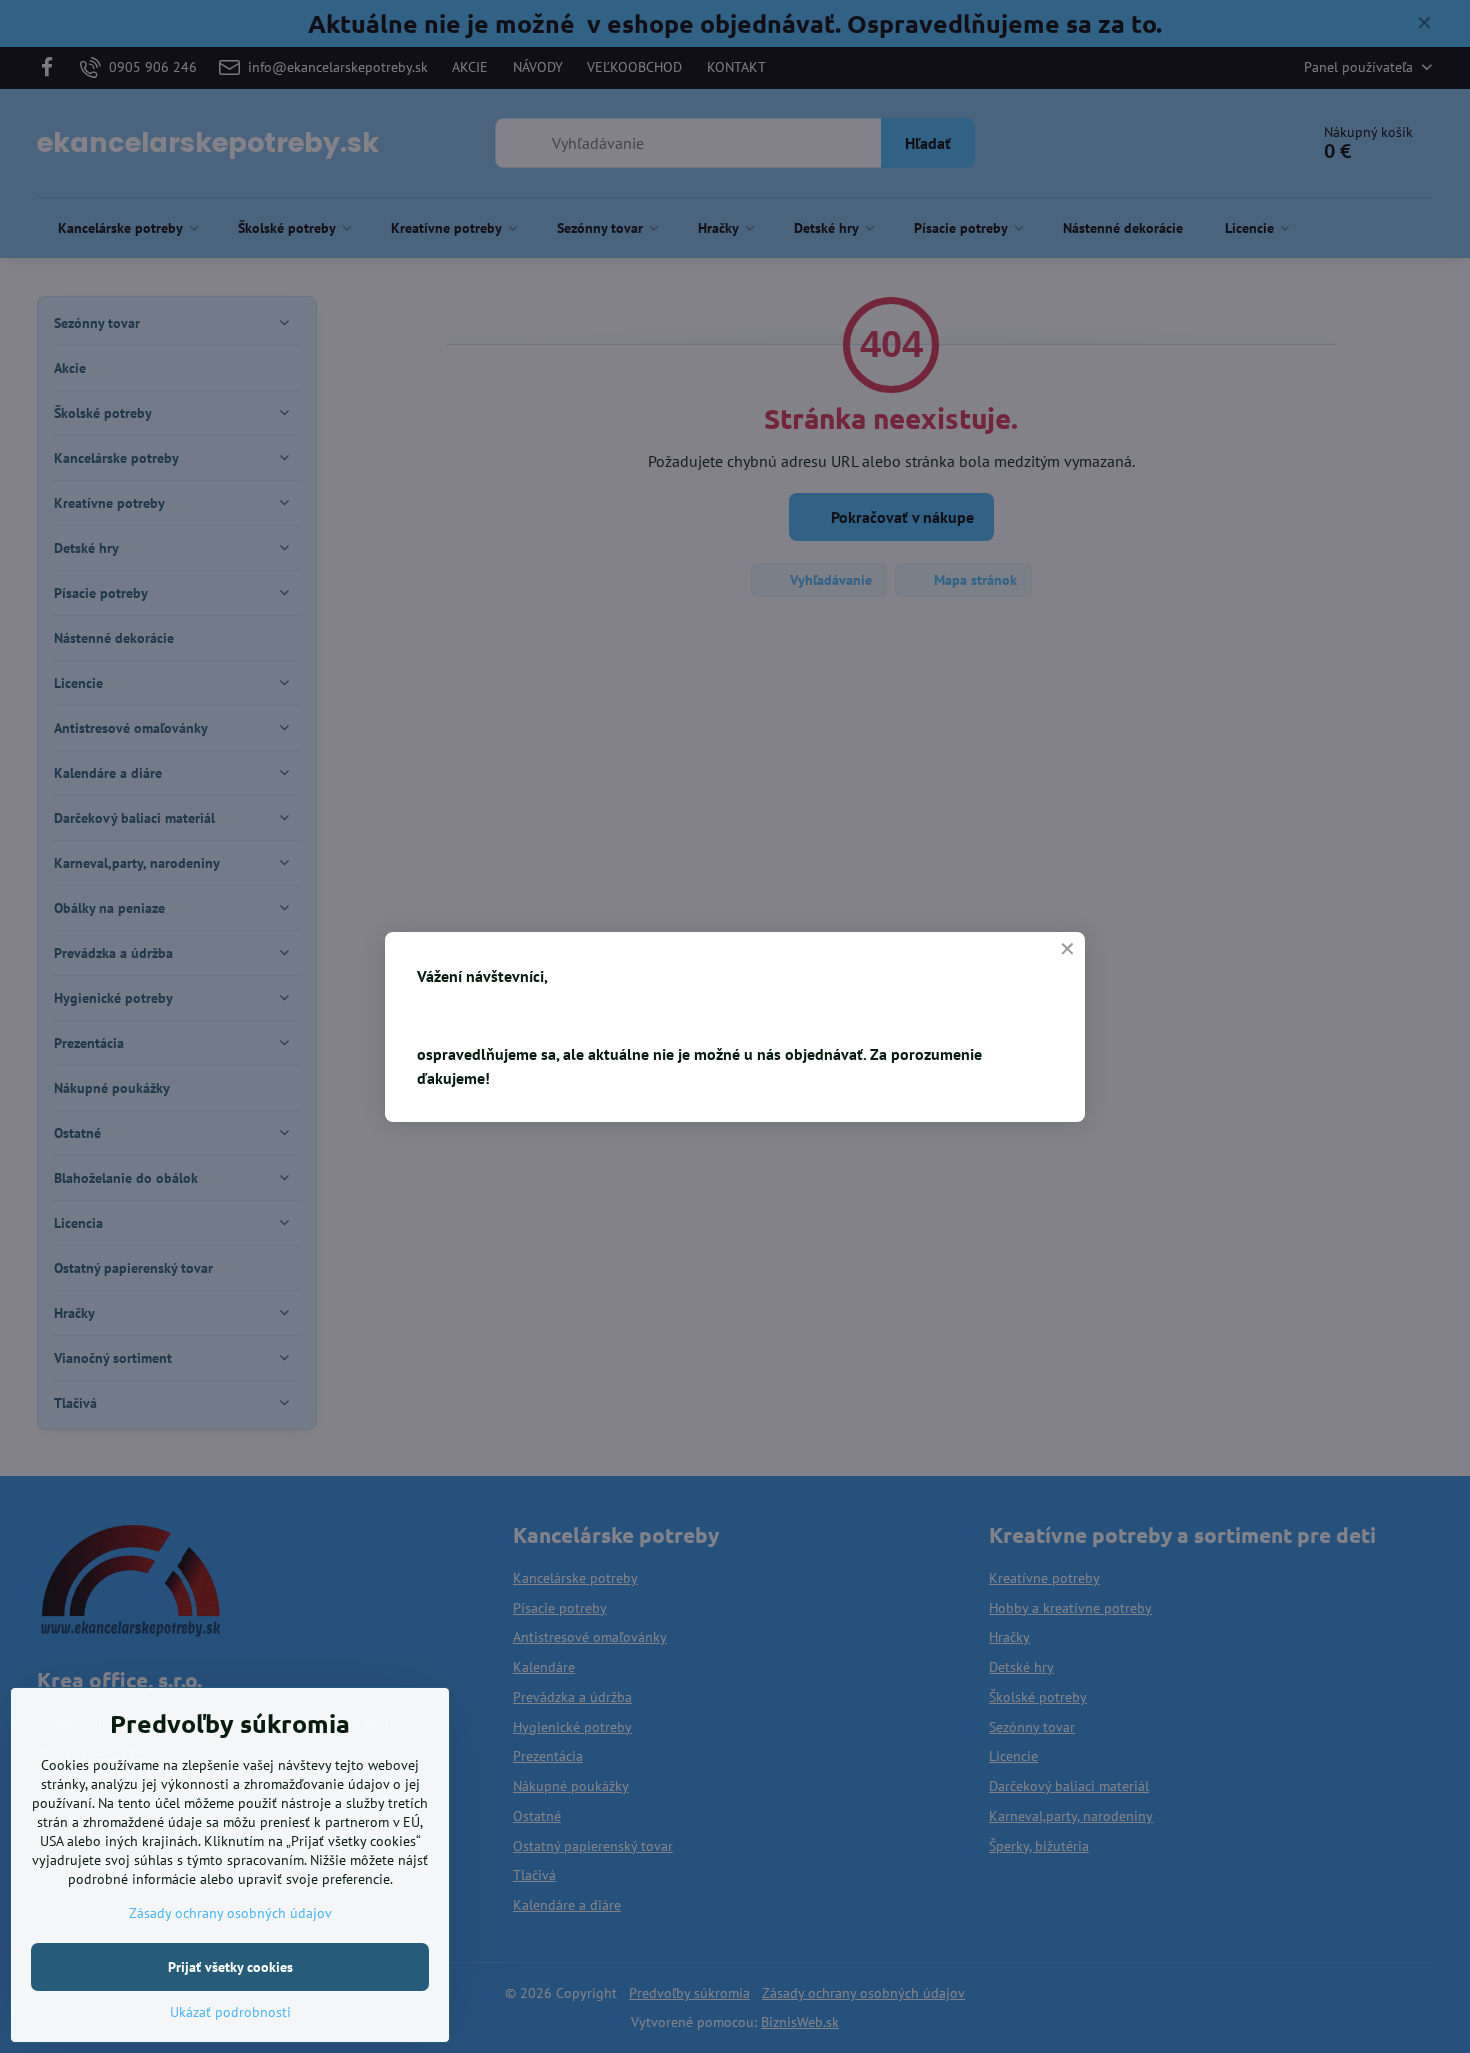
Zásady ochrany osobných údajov (230, 1913)
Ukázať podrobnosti (230, 2012)
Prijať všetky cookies (230, 1967)
